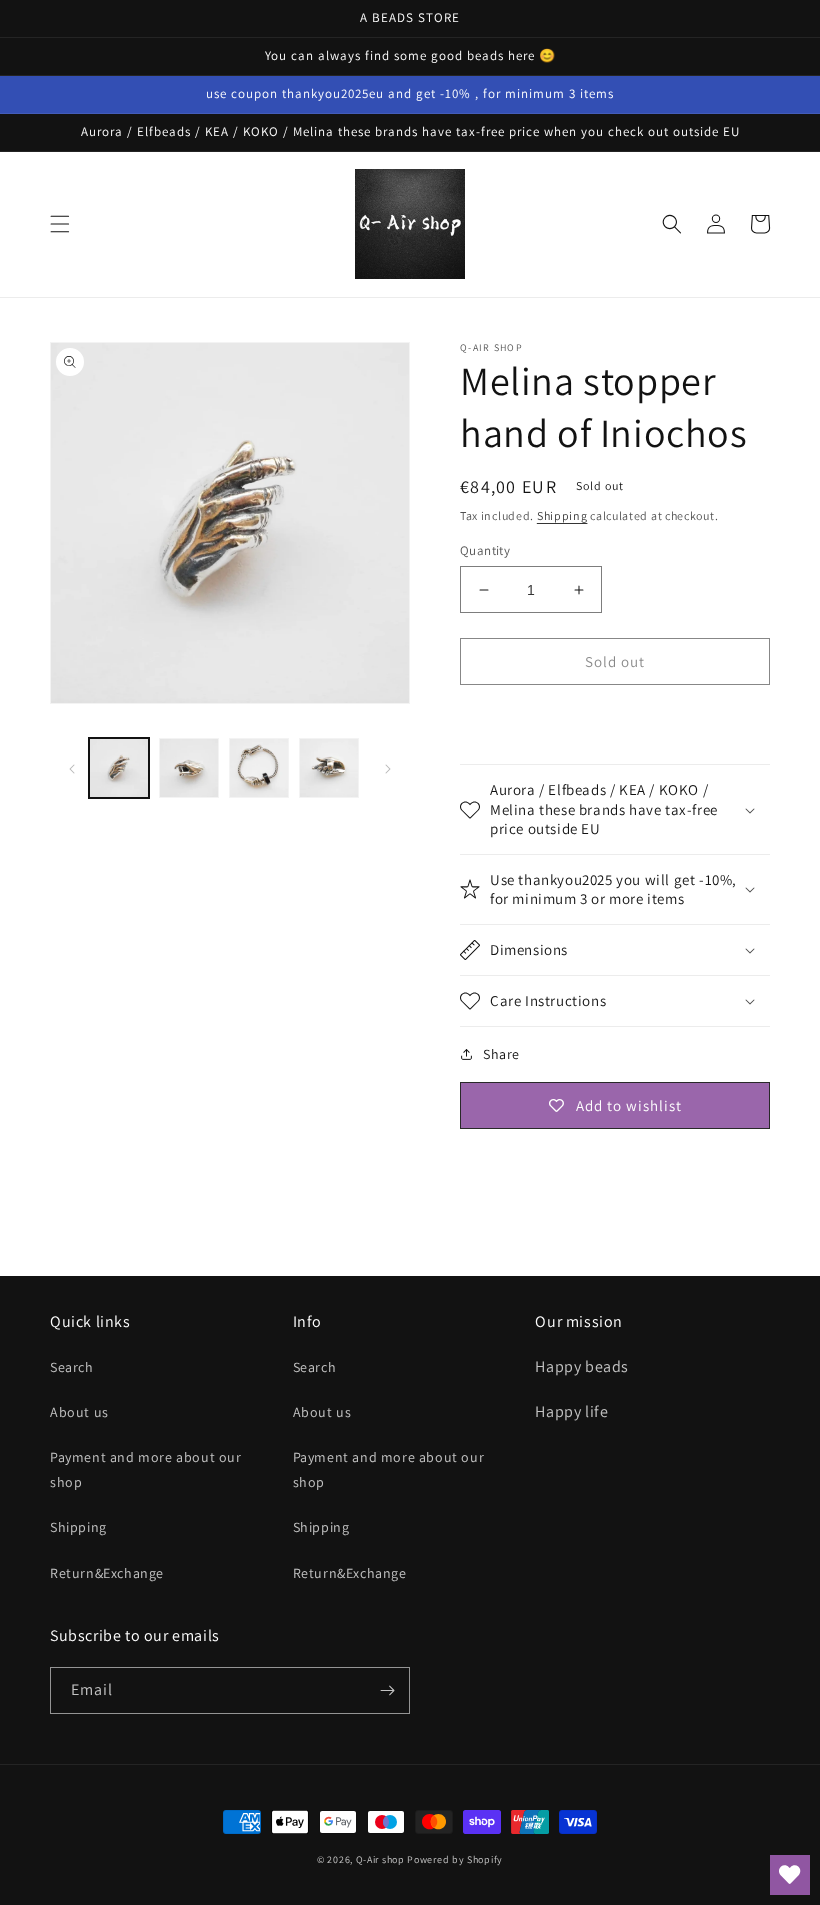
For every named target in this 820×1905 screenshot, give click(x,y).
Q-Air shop (380, 1859)
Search (72, 1367)
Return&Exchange (107, 1573)
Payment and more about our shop (146, 1469)
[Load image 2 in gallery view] (189, 768)
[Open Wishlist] (790, 1875)
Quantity (485, 550)
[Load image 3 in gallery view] (259, 768)
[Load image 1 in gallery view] (119, 768)
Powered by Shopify (455, 1859)
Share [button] (501, 1054)
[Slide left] (72, 768)
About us (79, 1412)
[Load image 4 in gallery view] (329, 768)
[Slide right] (388, 768)
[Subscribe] (387, 1690)
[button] (60, 224)
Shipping (562, 515)
